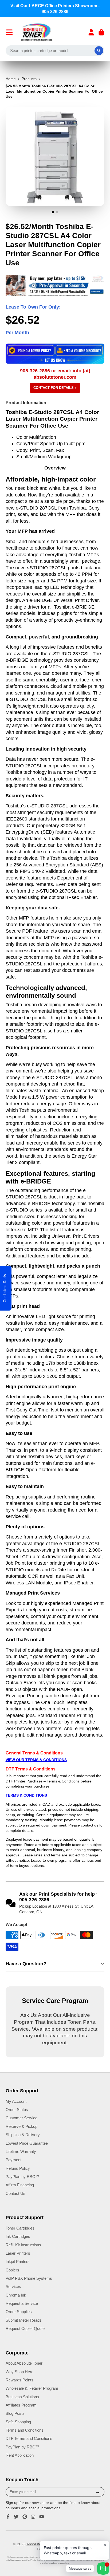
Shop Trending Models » (55, 1328)
